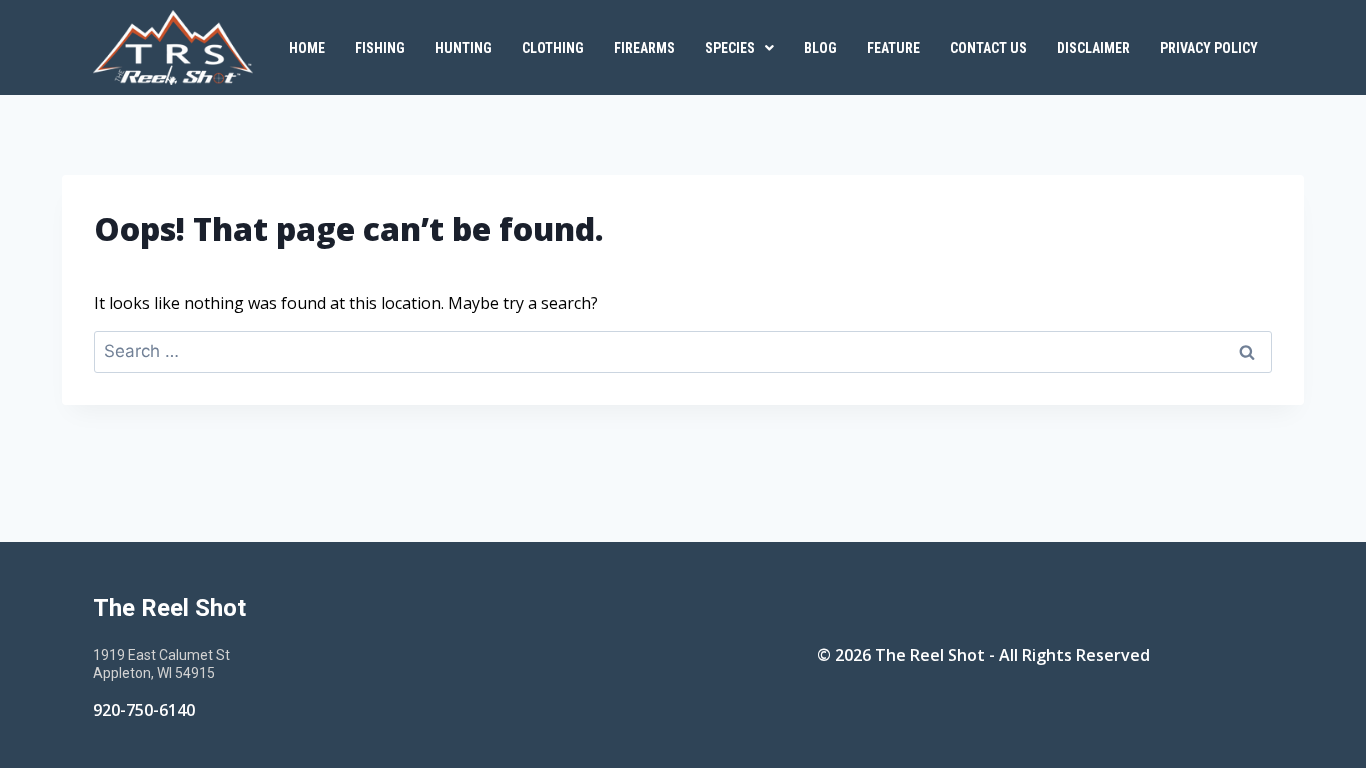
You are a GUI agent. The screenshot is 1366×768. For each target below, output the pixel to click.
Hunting (463, 48)
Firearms (644, 48)
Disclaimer (1093, 48)
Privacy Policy (1209, 48)
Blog (820, 48)
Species (730, 48)
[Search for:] (683, 351)
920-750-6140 (144, 710)
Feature (893, 48)
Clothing (553, 48)
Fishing (380, 48)
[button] (739, 48)
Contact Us (988, 48)
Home (307, 48)
